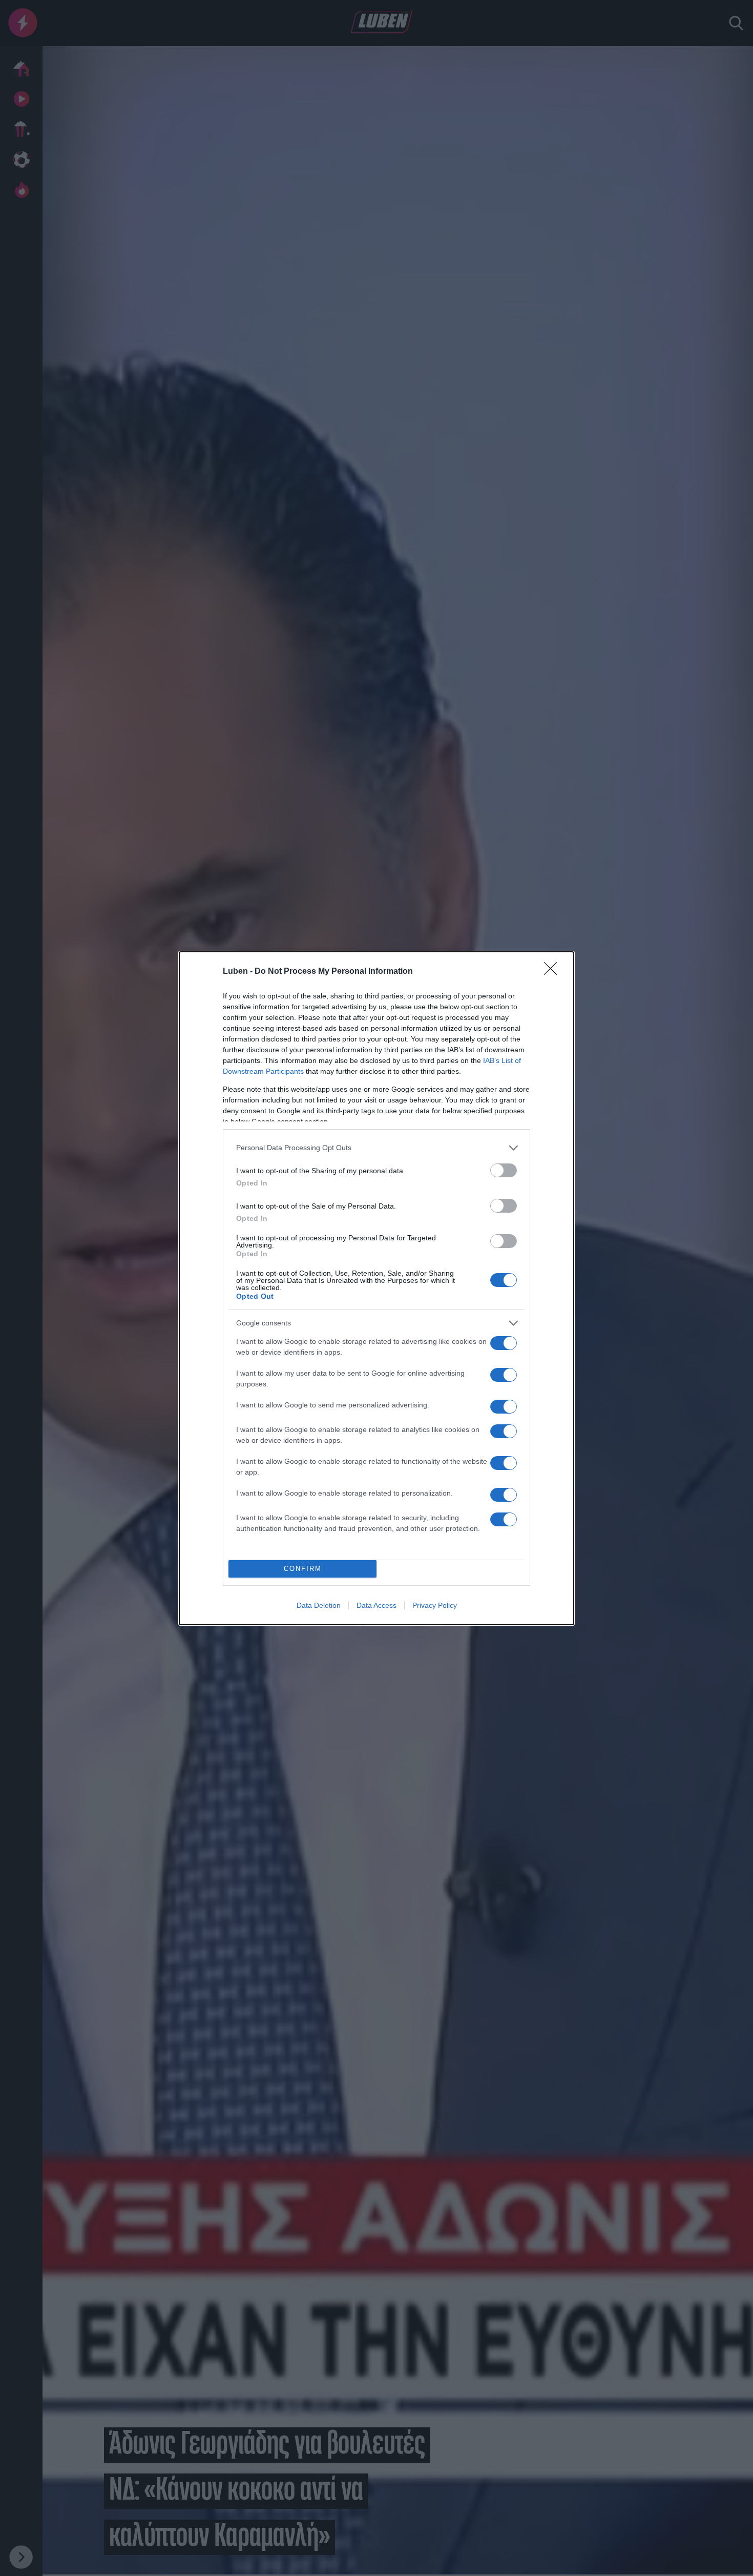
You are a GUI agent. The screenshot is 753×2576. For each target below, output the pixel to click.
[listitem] (376, 1148)
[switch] (504, 1170)
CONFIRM (303, 1569)
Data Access (376, 1605)
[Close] (554, 972)
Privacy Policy (435, 1605)
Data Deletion (319, 1605)
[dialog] (376, 1288)
